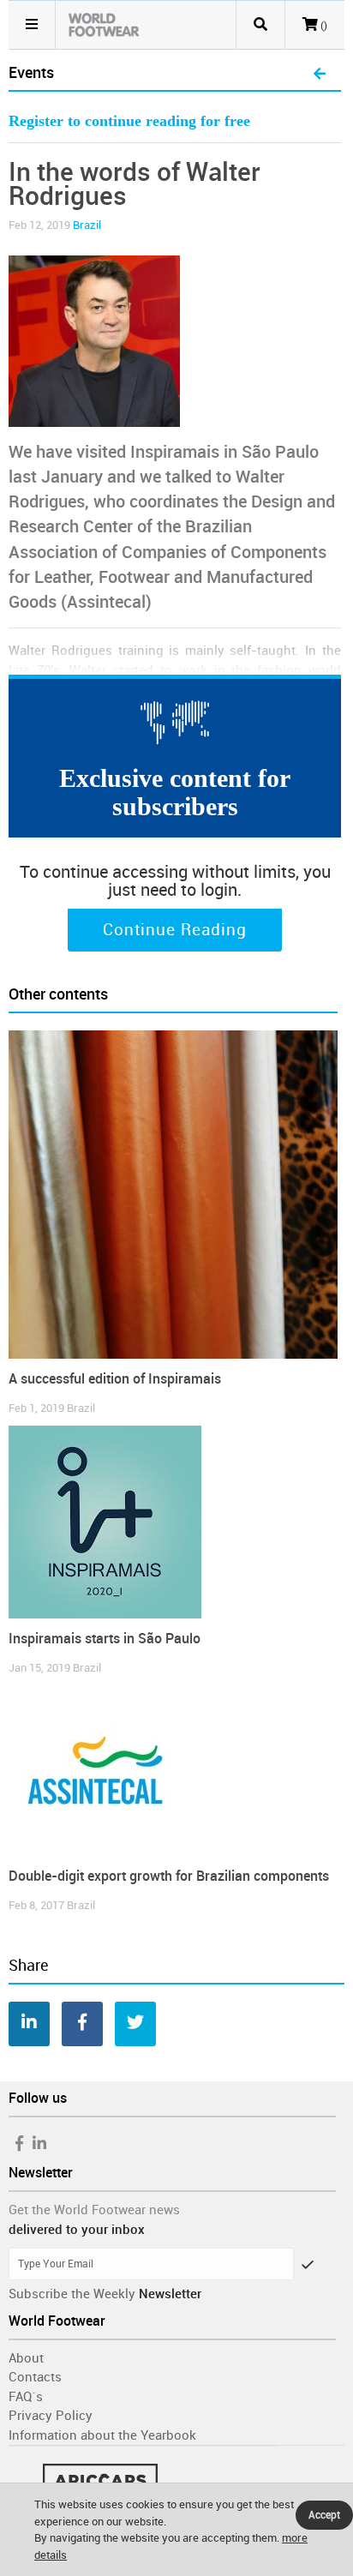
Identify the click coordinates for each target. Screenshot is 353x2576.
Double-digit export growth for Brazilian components (169, 1876)
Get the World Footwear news (94, 2210)
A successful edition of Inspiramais (115, 1379)
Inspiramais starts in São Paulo (105, 1639)
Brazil (87, 225)
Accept (324, 2515)
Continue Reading (175, 930)
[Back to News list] (320, 75)
